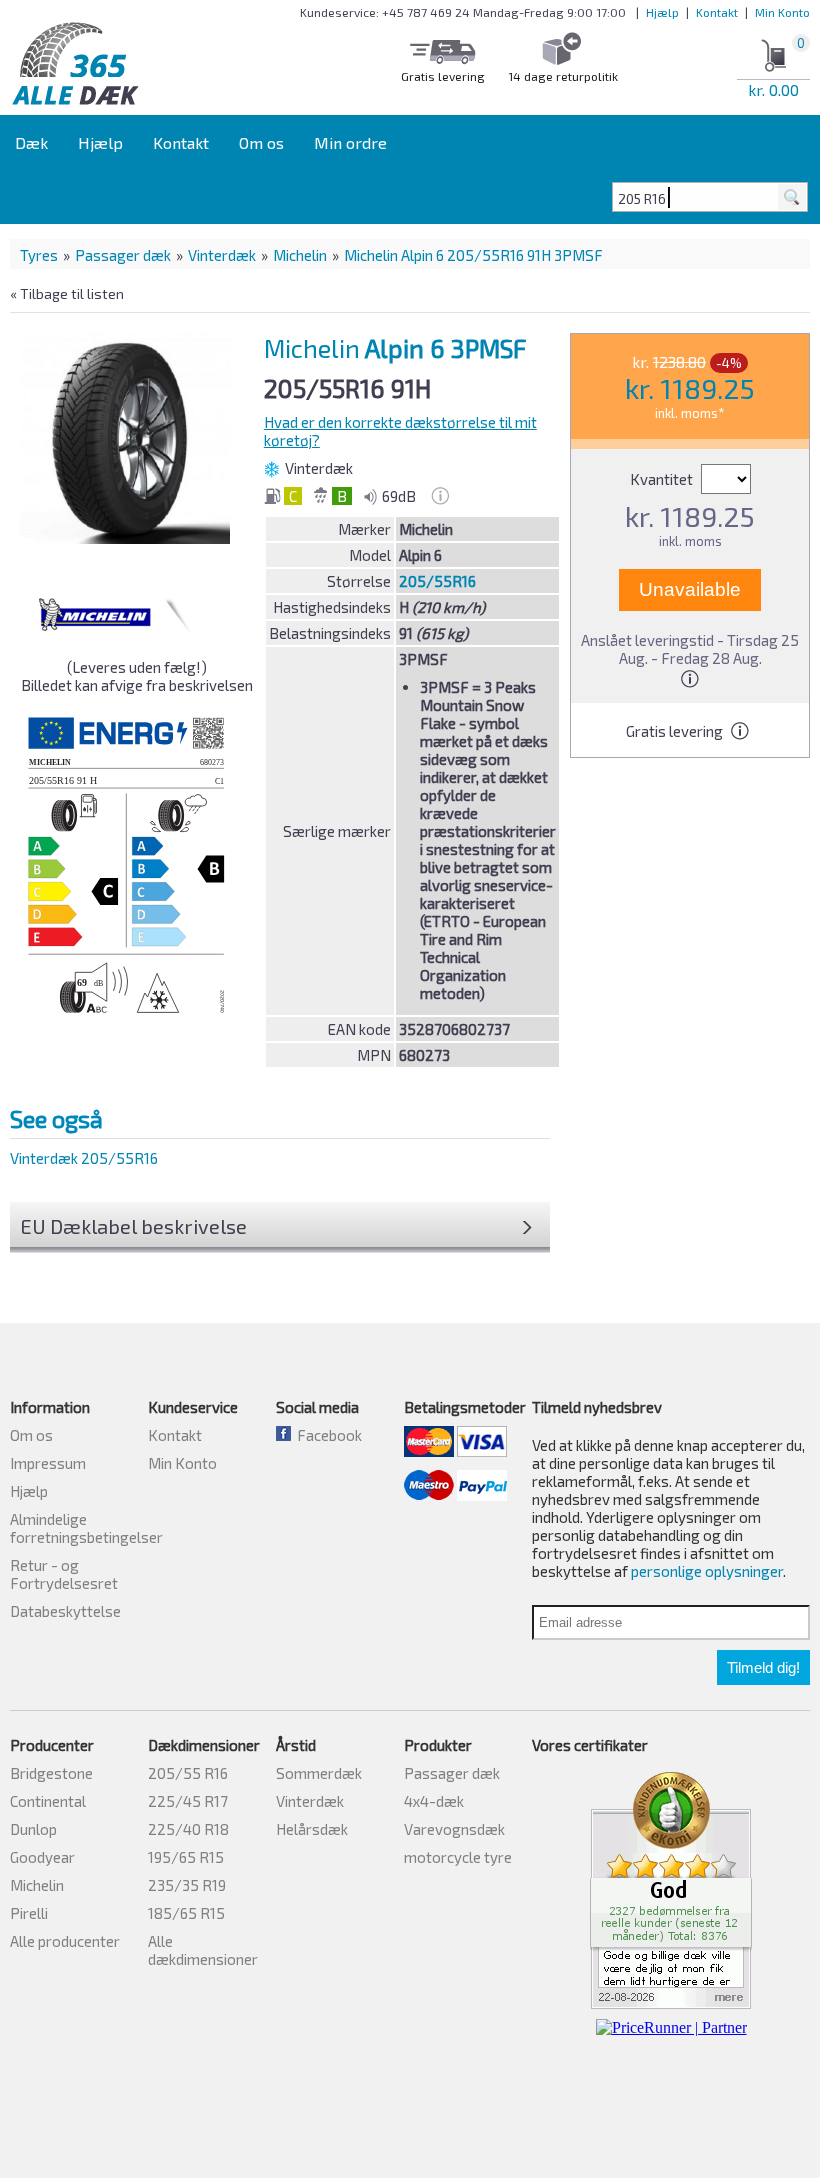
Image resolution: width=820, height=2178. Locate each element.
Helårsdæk (312, 1829)
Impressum (48, 1463)
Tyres (39, 255)
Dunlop (33, 1829)
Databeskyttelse (65, 1611)
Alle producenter (65, 1941)
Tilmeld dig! (763, 1667)
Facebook (326, 1435)
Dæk (31, 142)
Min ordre (350, 142)
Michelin (300, 255)
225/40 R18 (188, 1829)
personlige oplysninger (707, 1571)
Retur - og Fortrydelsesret (64, 1574)
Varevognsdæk (454, 1829)
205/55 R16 (188, 1773)
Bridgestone (51, 1773)
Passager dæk (123, 255)
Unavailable (690, 589)
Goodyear (42, 1857)
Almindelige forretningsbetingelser (86, 1528)
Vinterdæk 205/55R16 (84, 1158)
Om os (261, 142)
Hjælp (662, 12)
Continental (48, 1801)
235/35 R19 (187, 1885)
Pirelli (29, 1913)
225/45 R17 (188, 1801)
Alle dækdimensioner (203, 1950)
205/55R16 (437, 581)
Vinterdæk (222, 255)
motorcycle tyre (458, 1857)
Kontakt (717, 12)
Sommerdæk (319, 1773)
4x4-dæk (434, 1801)
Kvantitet (663, 479)
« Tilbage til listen (67, 293)
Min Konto (782, 12)
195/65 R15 (186, 1857)
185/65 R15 (186, 1913)
